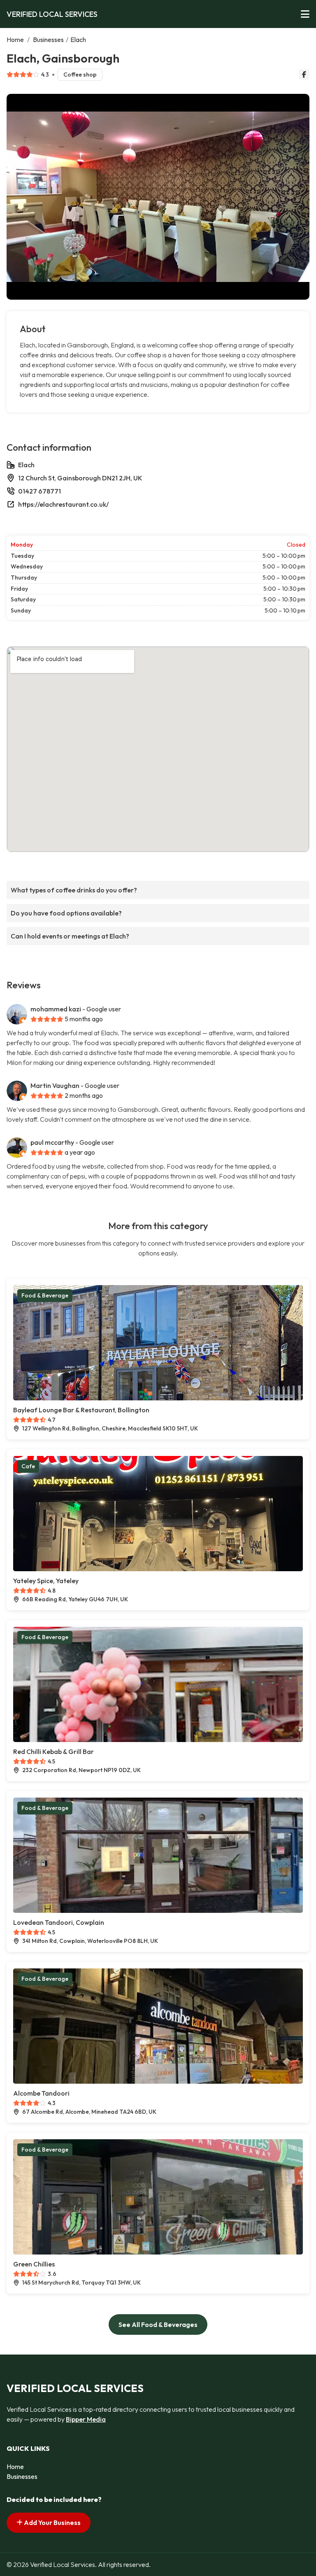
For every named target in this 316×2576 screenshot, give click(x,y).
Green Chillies (34, 2264)
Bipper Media (86, 2419)
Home (15, 40)
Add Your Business (52, 2522)
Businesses (48, 40)
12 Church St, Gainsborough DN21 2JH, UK (80, 478)
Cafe (28, 1466)
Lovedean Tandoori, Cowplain (59, 1922)
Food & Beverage (45, 1295)
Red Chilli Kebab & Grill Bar (53, 1751)
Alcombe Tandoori (41, 2093)
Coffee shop (80, 75)
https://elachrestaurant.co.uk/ (63, 504)
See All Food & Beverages (158, 2324)
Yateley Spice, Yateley (46, 1581)
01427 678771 (39, 491)
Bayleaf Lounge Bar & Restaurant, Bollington (81, 1410)
